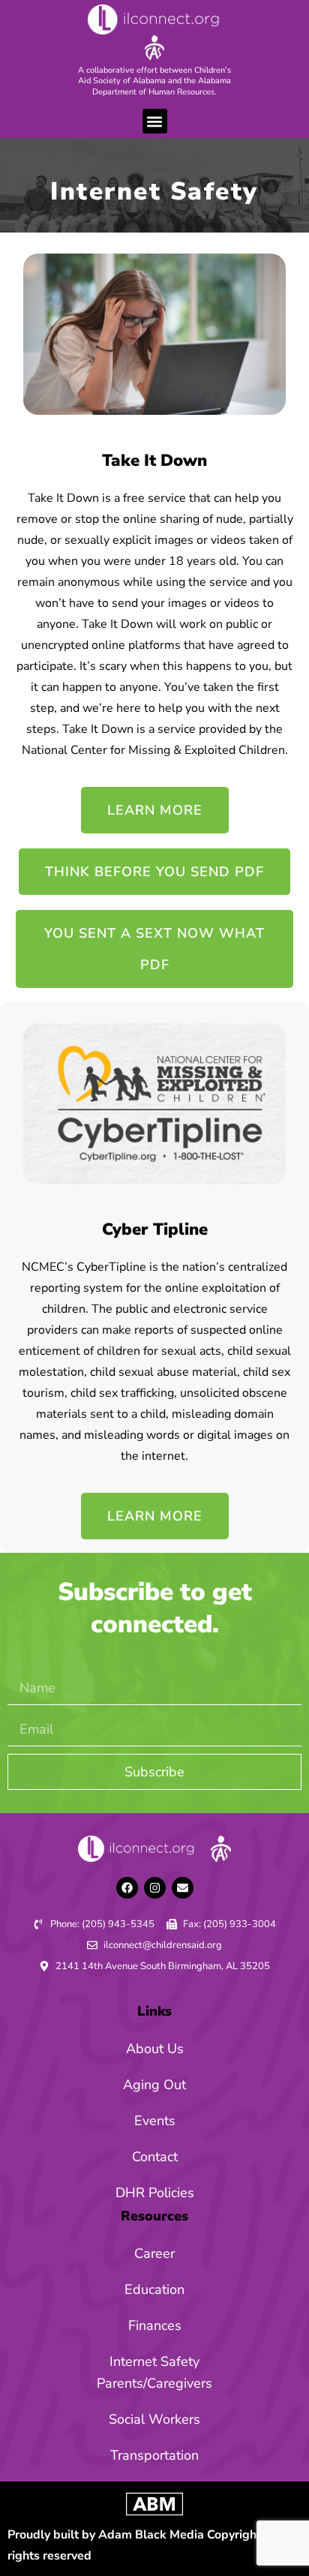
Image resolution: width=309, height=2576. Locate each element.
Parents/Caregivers (154, 2383)
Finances (155, 2325)
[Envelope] (183, 1888)
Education (154, 2289)
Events (155, 2121)
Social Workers (154, 2419)
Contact (155, 2157)
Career (154, 2253)
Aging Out (154, 2085)
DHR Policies (155, 2193)
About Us (155, 2049)
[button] (155, 121)
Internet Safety (154, 2361)
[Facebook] (127, 1888)
